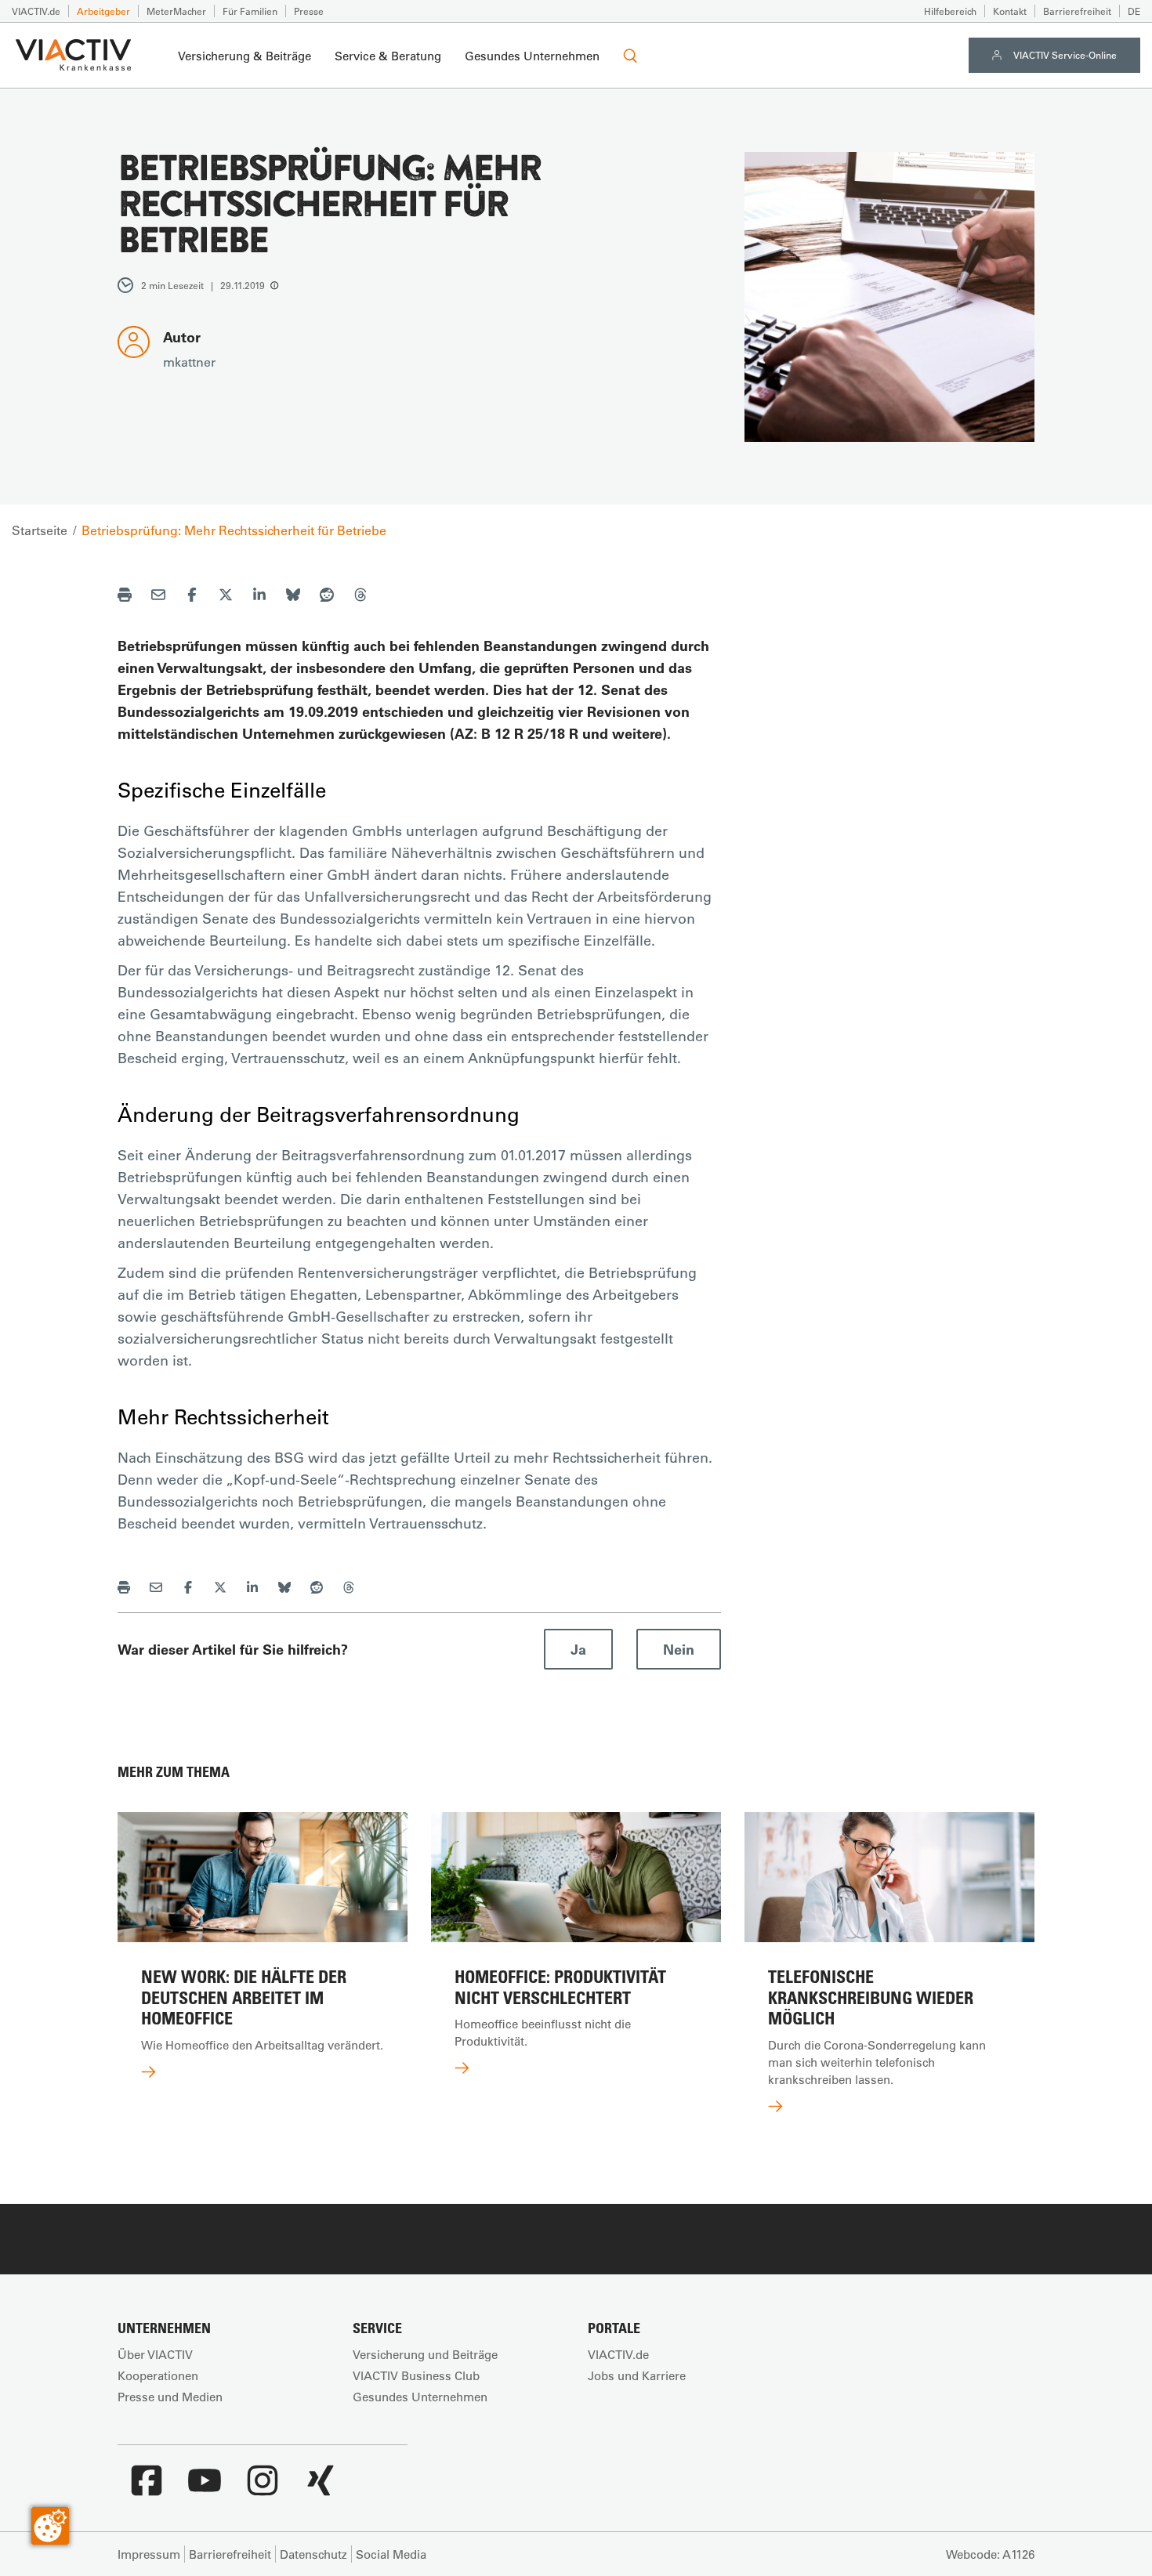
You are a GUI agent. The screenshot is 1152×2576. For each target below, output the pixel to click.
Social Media (391, 2554)
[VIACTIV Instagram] (263, 2488)
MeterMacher (176, 11)
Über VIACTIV (155, 2354)
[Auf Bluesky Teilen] (293, 597)
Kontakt (1010, 11)
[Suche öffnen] (630, 56)
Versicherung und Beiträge (425, 2354)
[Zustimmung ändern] (50, 2526)
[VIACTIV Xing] (321, 2488)
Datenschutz (313, 2554)
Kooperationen (158, 2375)
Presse (309, 11)
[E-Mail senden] (158, 597)
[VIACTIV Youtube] (205, 2488)
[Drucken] (125, 597)
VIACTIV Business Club (416, 2375)
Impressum (149, 2554)
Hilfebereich (950, 11)
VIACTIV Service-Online (1065, 55)
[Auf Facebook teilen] (192, 597)
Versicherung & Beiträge (245, 56)
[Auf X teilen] (226, 597)
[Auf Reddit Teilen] (327, 597)
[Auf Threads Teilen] (360, 597)
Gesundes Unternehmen (532, 56)
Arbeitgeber (103, 11)
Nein (679, 1649)
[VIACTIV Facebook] (147, 2488)
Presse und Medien (170, 2397)
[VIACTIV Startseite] (73, 56)
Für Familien (250, 11)
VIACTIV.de (36, 11)
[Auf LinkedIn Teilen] (259, 597)
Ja (578, 1649)
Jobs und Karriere (637, 2375)
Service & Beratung (388, 56)
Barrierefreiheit (1077, 11)
